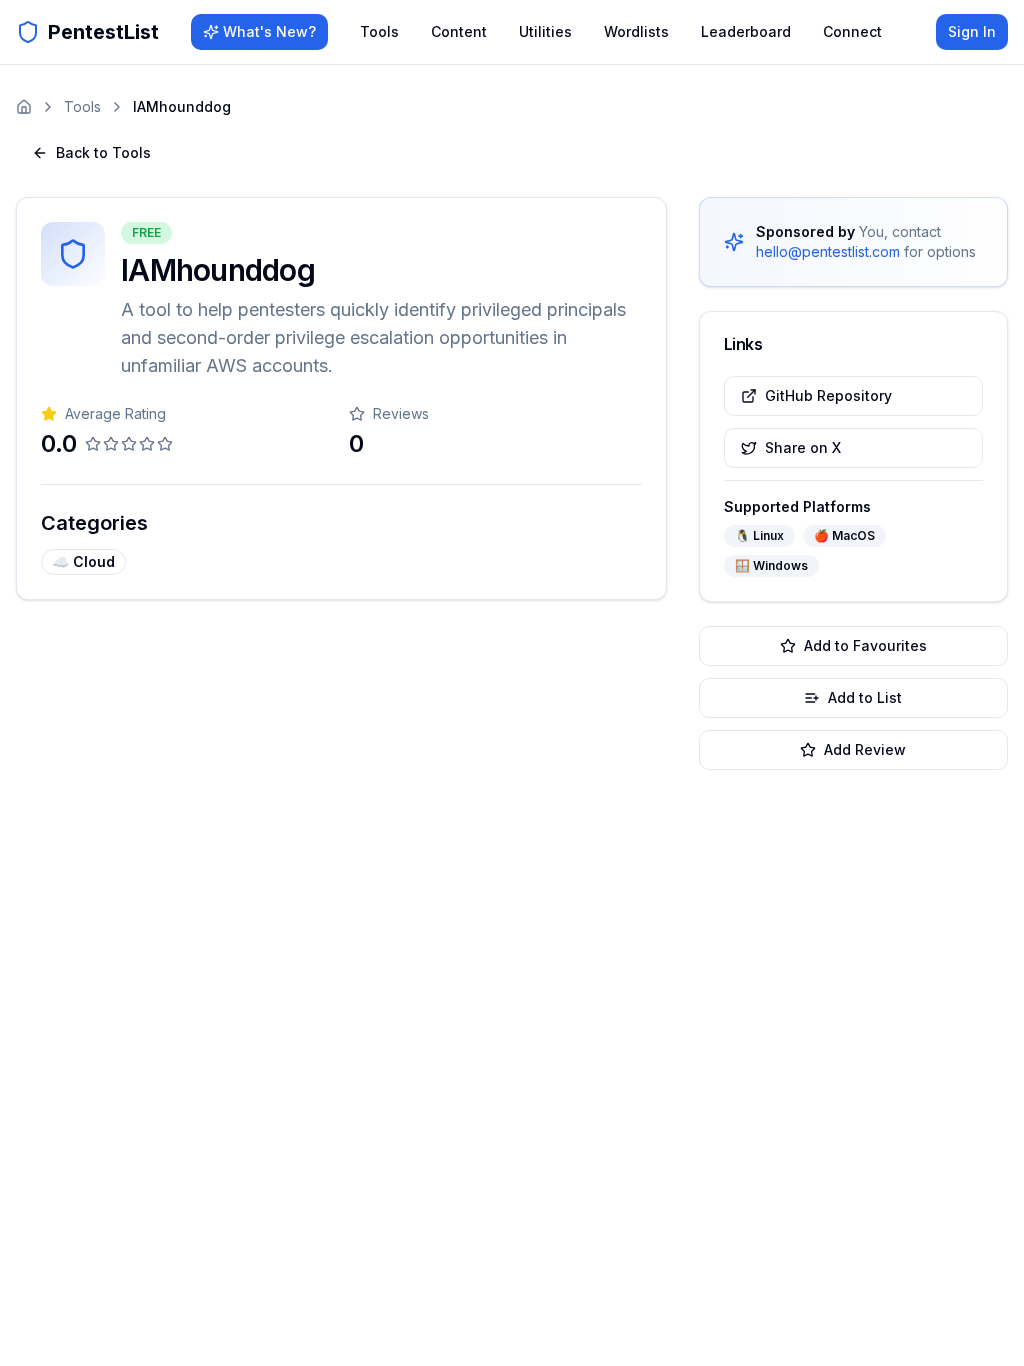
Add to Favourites (865, 645)
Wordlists (636, 31)
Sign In (972, 31)
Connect (852, 31)
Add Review (865, 749)
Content (459, 31)
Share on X (803, 447)
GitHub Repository (828, 395)
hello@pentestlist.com (828, 251)
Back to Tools (103, 152)
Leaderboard (746, 31)
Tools (379, 31)
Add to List (865, 697)
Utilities (545, 31)
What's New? (269, 31)
